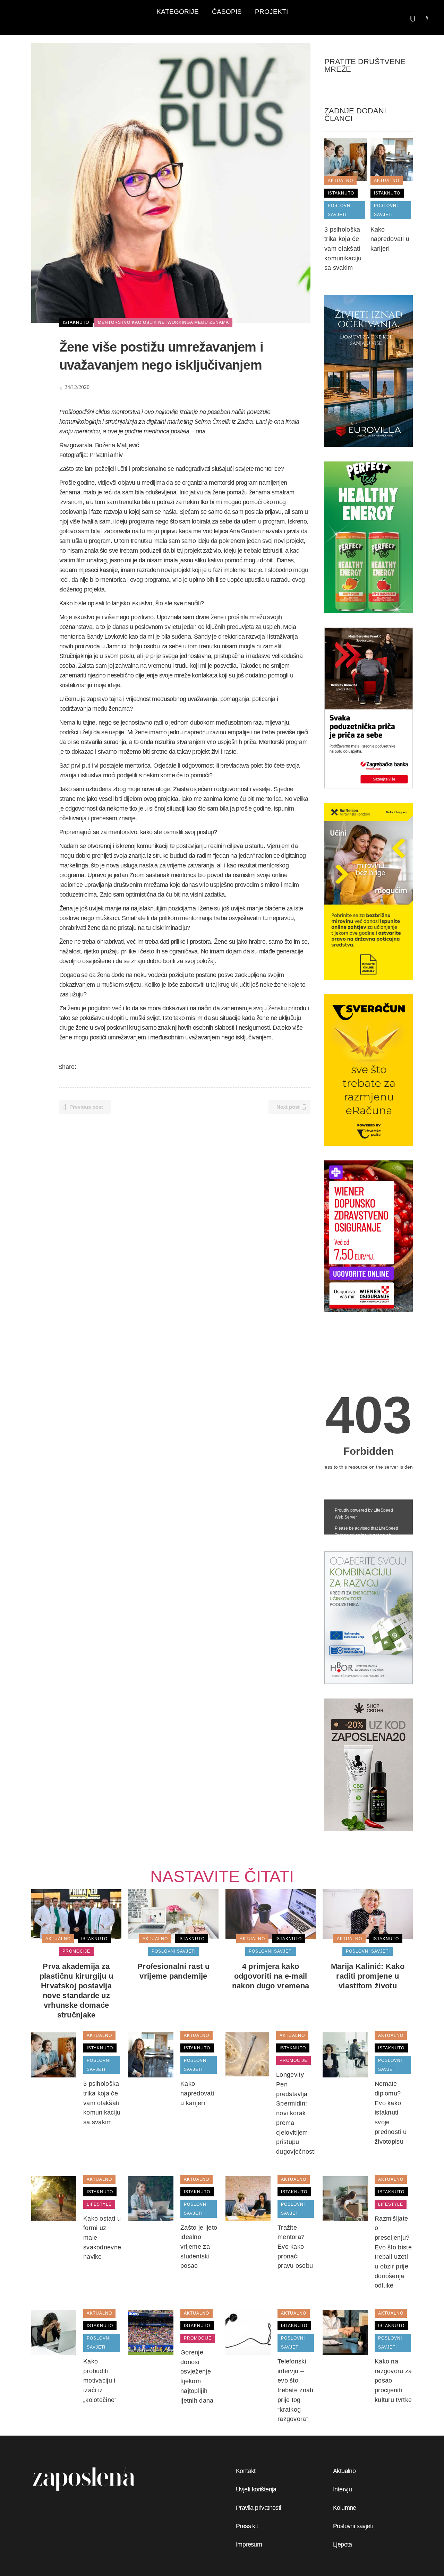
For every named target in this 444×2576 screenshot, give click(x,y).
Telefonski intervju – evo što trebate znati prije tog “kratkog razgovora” (295, 2390)
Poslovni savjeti (353, 2526)
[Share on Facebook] (82, 1067)
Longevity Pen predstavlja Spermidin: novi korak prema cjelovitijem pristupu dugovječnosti (296, 2113)
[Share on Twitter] (91, 1067)
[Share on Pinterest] (127, 1067)
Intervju (342, 2489)
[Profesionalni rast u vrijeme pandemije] (173, 1914)
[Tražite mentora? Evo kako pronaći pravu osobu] (248, 2198)
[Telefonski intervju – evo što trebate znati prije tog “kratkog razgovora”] (248, 2332)
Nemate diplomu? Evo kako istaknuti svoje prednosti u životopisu (391, 2112)
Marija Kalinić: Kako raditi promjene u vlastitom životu (368, 1976)
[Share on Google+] (100, 1067)
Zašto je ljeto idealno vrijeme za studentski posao (199, 2247)
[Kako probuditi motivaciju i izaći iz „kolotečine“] (54, 2332)
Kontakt (246, 2471)
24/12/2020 (76, 387)
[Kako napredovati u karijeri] (392, 159)
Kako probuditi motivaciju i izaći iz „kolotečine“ (100, 2381)
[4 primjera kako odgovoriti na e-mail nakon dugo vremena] (271, 1914)
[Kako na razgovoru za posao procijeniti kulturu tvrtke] (345, 2332)
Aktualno (344, 2471)
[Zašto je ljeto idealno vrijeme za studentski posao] (151, 2198)
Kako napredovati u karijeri (390, 239)
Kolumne (345, 2508)
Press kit (247, 2526)
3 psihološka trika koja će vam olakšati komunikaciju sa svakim (343, 249)
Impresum (249, 2544)
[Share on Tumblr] (118, 1067)
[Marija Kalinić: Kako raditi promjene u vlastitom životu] (368, 1914)
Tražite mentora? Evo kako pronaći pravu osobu (295, 2247)
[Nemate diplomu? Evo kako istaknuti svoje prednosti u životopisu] (345, 2055)
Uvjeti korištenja (256, 2489)
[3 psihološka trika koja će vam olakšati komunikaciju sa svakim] (346, 159)
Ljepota (343, 2544)
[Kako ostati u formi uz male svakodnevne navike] (54, 2198)
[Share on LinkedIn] (109, 1067)
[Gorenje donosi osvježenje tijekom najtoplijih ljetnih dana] (151, 2332)
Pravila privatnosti (259, 2508)
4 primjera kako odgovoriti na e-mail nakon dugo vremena (271, 1976)
